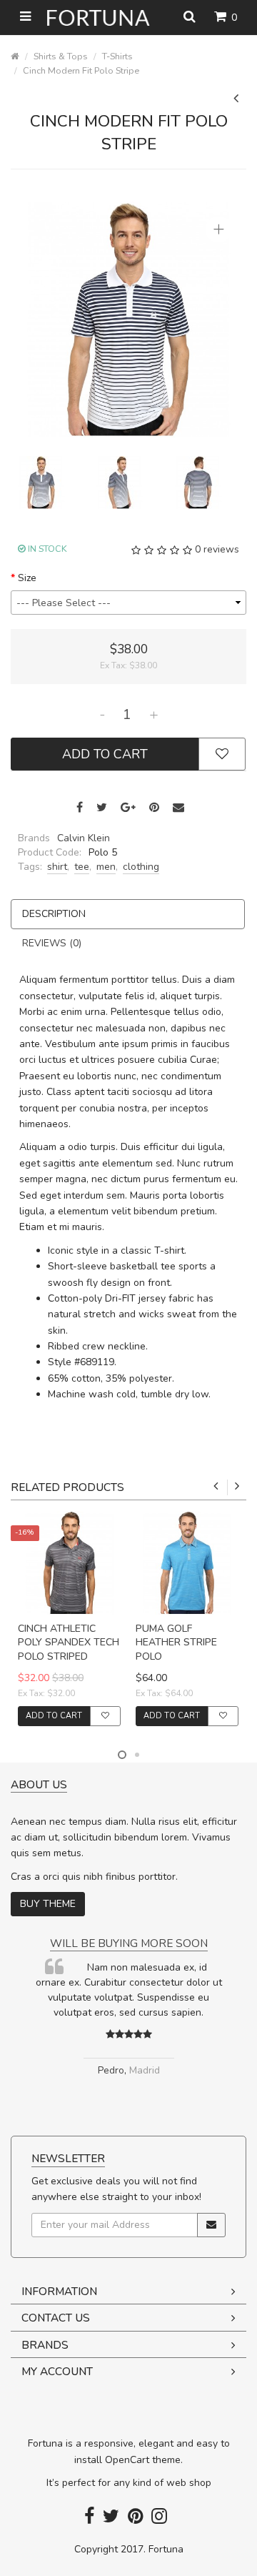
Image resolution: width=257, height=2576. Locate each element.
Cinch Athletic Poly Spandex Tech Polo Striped (69, 1643)
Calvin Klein (84, 838)
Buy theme (48, 1904)
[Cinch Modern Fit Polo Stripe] (128, 318)
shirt (57, 867)
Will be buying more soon (129, 1943)
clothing (141, 867)
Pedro (111, 2070)
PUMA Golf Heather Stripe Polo (176, 1643)
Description (54, 914)
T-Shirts (117, 56)
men (106, 867)
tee (82, 867)
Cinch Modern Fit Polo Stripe (81, 70)
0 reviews (217, 549)
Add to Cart (105, 754)
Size (27, 578)
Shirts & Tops (61, 56)
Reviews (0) (52, 943)
